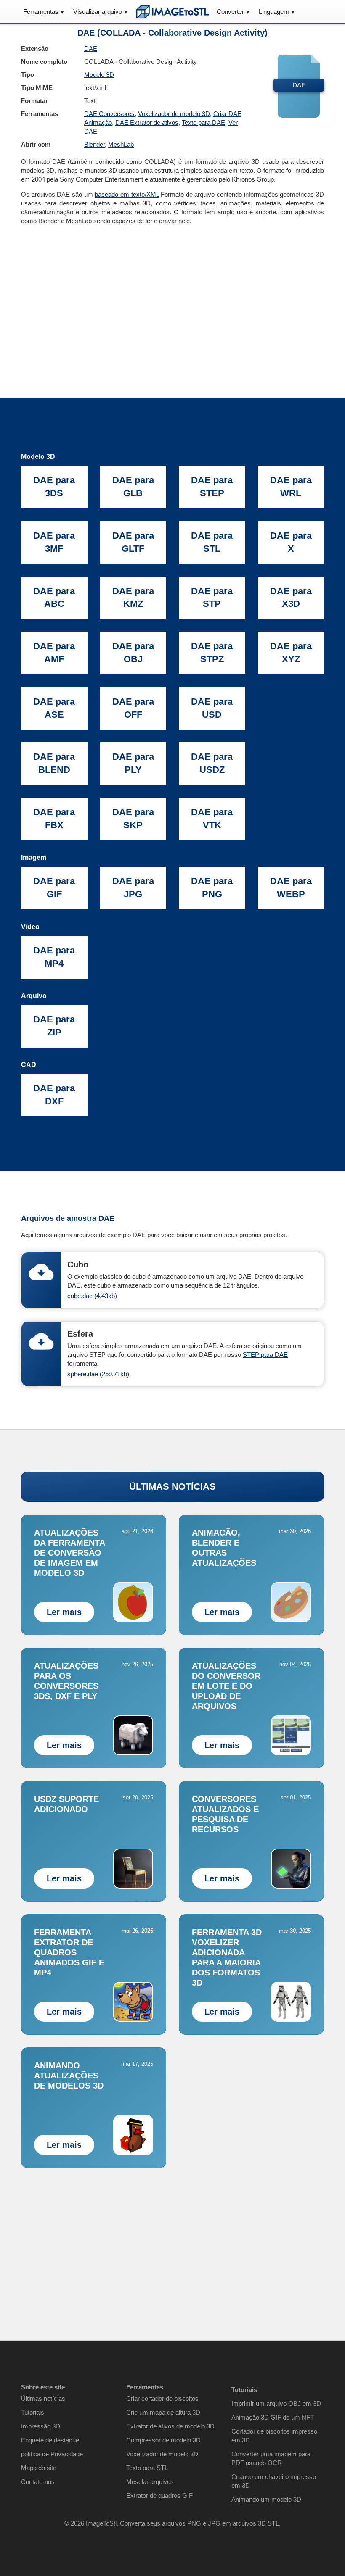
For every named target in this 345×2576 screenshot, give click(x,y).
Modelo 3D (99, 75)
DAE (91, 49)
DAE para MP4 (54, 957)
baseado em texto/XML (127, 194)
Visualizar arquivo (98, 12)
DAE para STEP (212, 487)
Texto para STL (147, 2468)
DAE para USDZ (212, 763)
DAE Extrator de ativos (147, 122)
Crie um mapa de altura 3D (163, 2412)
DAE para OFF (133, 708)
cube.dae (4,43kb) (92, 1296)
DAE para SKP (133, 819)
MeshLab (121, 144)
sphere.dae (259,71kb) (98, 1374)
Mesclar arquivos (150, 2482)
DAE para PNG (212, 888)
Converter (230, 12)
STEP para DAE (265, 1355)
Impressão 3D (41, 2426)
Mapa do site (39, 2468)
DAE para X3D (291, 598)
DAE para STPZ (212, 653)
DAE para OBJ (133, 653)
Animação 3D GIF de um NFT (273, 2417)
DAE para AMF (54, 653)
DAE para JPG (133, 888)
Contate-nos (38, 2482)
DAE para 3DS (54, 487)
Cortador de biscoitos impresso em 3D (274, 2436)
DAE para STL (212, 542)
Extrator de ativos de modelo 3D (170, 2426)
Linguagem (274, 12)
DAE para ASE (54, 708)
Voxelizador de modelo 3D (174, 114)
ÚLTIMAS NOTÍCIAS (172, 1487)
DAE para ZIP (54, 1026)
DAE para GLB (133, 487)
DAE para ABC (54, 598)
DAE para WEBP (291, 888)
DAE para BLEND (54, 763)
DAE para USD (212, 708)
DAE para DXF (54, 1095)
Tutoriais (33, 2412)
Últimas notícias (43, 2398)
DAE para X (291, 542)
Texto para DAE (203, 122)
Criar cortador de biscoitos (162, 2398)
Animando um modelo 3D (266, 2499)
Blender (94, 144)
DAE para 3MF (54, 542)
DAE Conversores (109, 114)
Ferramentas (41, 12)
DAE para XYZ (291, 653)
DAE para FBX (54, 819)
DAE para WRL (291, 487)
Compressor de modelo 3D (163, 2440)
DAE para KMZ (133, 598)
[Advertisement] (172, 297)
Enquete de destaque (50, 2440)
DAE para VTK (212, 819)
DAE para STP (212, 598)
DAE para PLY (133, 763)
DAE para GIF (54, 888)
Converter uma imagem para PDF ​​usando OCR (271, 2458)
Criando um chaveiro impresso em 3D (274, 2481)
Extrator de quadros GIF (159, 2496)
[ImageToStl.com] (172, 12)
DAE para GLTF (133, 542)
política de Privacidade (52, 2454)
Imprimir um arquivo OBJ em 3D (276, 2403)
